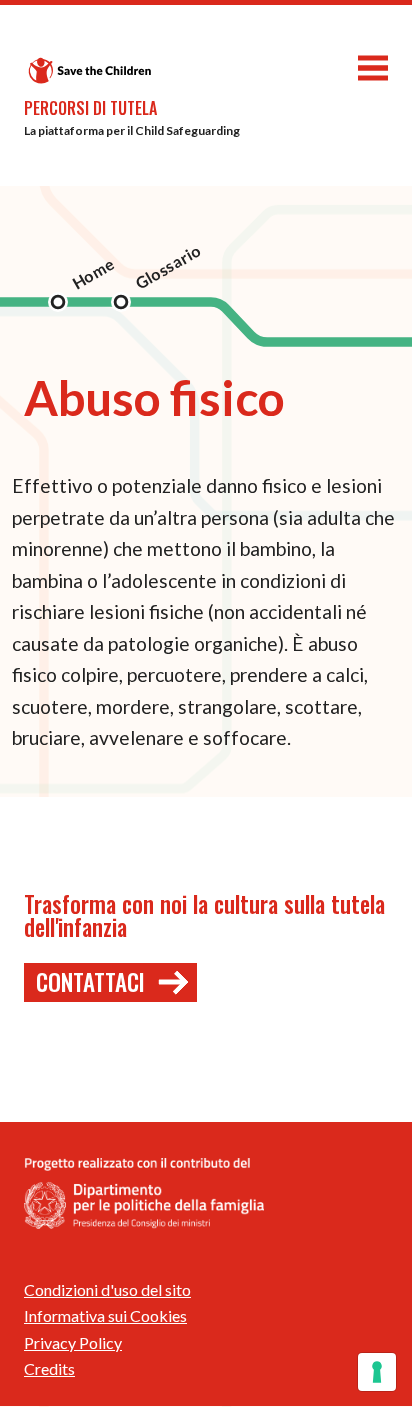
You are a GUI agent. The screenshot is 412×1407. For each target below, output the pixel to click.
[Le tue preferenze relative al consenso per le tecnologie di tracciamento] (377, 1372)
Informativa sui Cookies (105, 1315)
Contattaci (90, 982)
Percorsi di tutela (90, 108)
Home (93, 274)
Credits (49, 1368)
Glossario (168, 267)
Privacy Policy (73, 1342)
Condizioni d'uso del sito (107, 1289)
